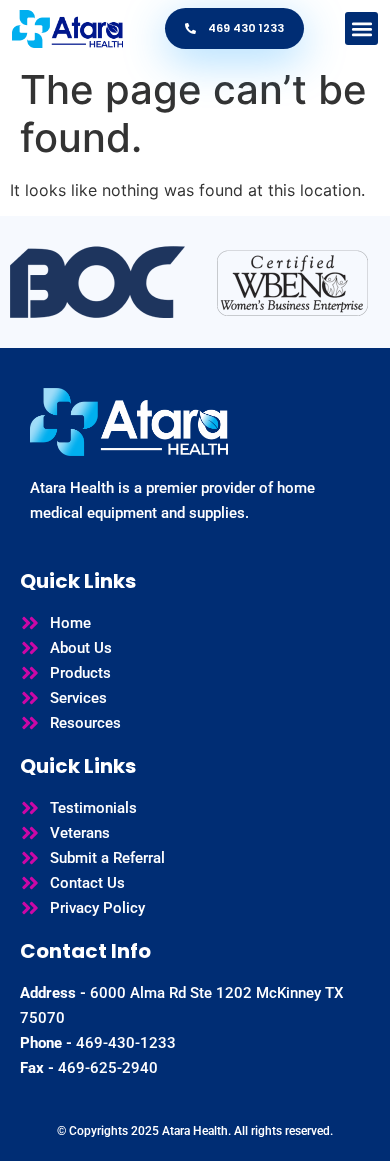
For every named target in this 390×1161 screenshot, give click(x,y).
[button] (361, 28)
